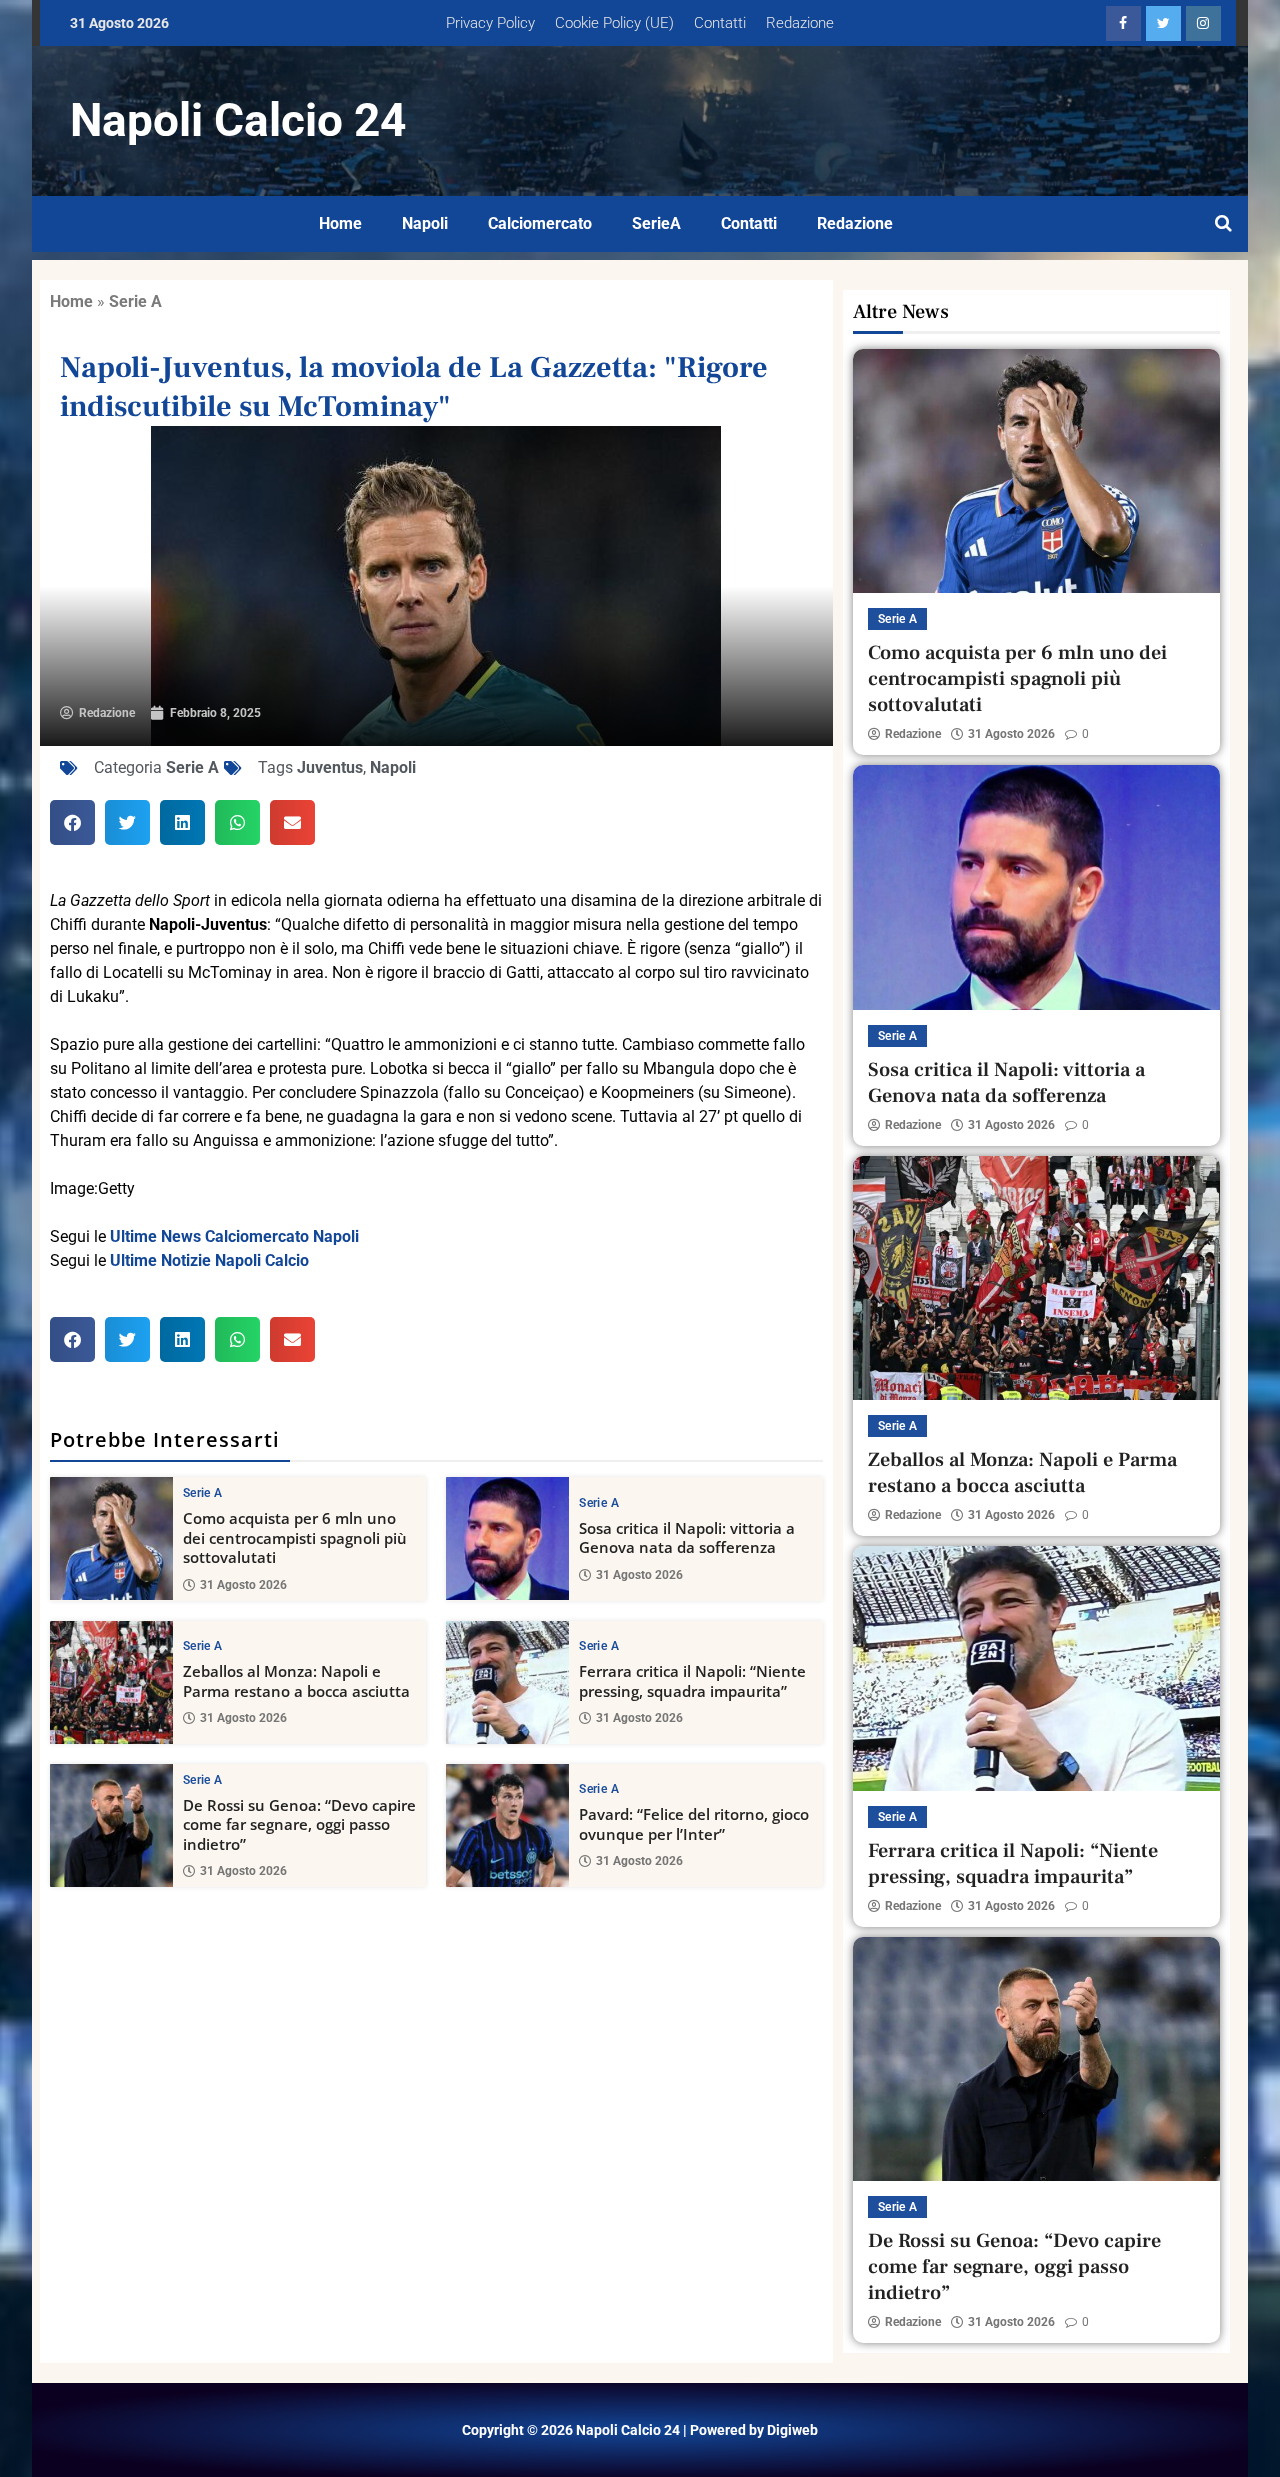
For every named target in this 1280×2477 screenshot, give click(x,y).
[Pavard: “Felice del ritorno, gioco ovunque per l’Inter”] (507, 1825)
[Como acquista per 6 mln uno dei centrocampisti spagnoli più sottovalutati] (111, 1538)
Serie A (135, 301)
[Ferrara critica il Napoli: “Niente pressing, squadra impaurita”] (507, 1682)
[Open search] (1223, 224)
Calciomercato (540, 223)
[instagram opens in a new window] (1203, 23)
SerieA (656, 223)
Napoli (425, 223)
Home (340, 223)
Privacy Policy (490, 23)
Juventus (330, 767)
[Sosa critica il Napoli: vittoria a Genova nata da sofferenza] (507, 1538)
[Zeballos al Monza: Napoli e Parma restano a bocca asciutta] (111, 1682)
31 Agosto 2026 (243, 1585)
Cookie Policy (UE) (614, 23)
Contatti (720, 23)
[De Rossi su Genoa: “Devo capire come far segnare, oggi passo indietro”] (111, 1825)
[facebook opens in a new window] (1123, 23)
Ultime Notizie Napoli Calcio (209, 1260)
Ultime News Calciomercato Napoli (234, 1236)
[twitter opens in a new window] (1163, 23)
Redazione (800, 23)
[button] (72, 822)
